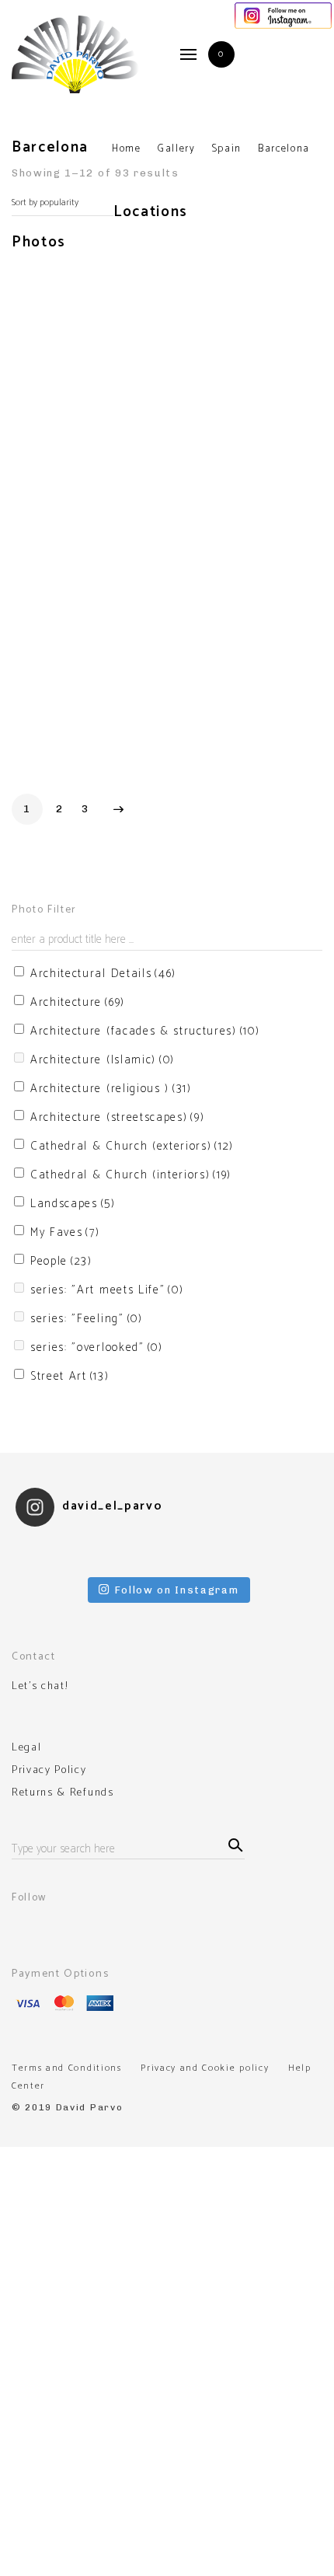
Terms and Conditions (67, 2068)
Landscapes (73, 1204)
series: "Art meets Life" (107, 1290)
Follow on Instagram (177, 1590)
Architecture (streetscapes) (117, 1117)
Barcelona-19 (202, 747)
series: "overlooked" (97, 1347)
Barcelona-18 (125, 747)
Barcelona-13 (274, 576)
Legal (26, 1748)
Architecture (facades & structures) (145, 1031)
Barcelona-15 (47, 750)
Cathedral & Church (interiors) (131, 1175)
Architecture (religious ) (111, 1089)
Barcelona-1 (44, 345)
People (61, 1261)
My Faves (65, 1232)
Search (233, 1843)
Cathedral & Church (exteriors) (132, 1146)
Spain (227, 149)
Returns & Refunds (63, 1793)
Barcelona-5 (277, 405)
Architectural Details (103, 974)
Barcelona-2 (123, 345)
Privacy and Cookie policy (205, 2068)
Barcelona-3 (200, 345)
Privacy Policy (49, 1771)
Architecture (78, 1002)
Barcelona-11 (124, 569)
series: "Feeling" (87, 1319)
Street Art (70, 1376)
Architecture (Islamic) (103, 1060)
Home (127, 149)
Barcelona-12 (197, 535)
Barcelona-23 (274, 762)
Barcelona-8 (45, 578)
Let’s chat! (40, 1687)
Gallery (177, 149)
